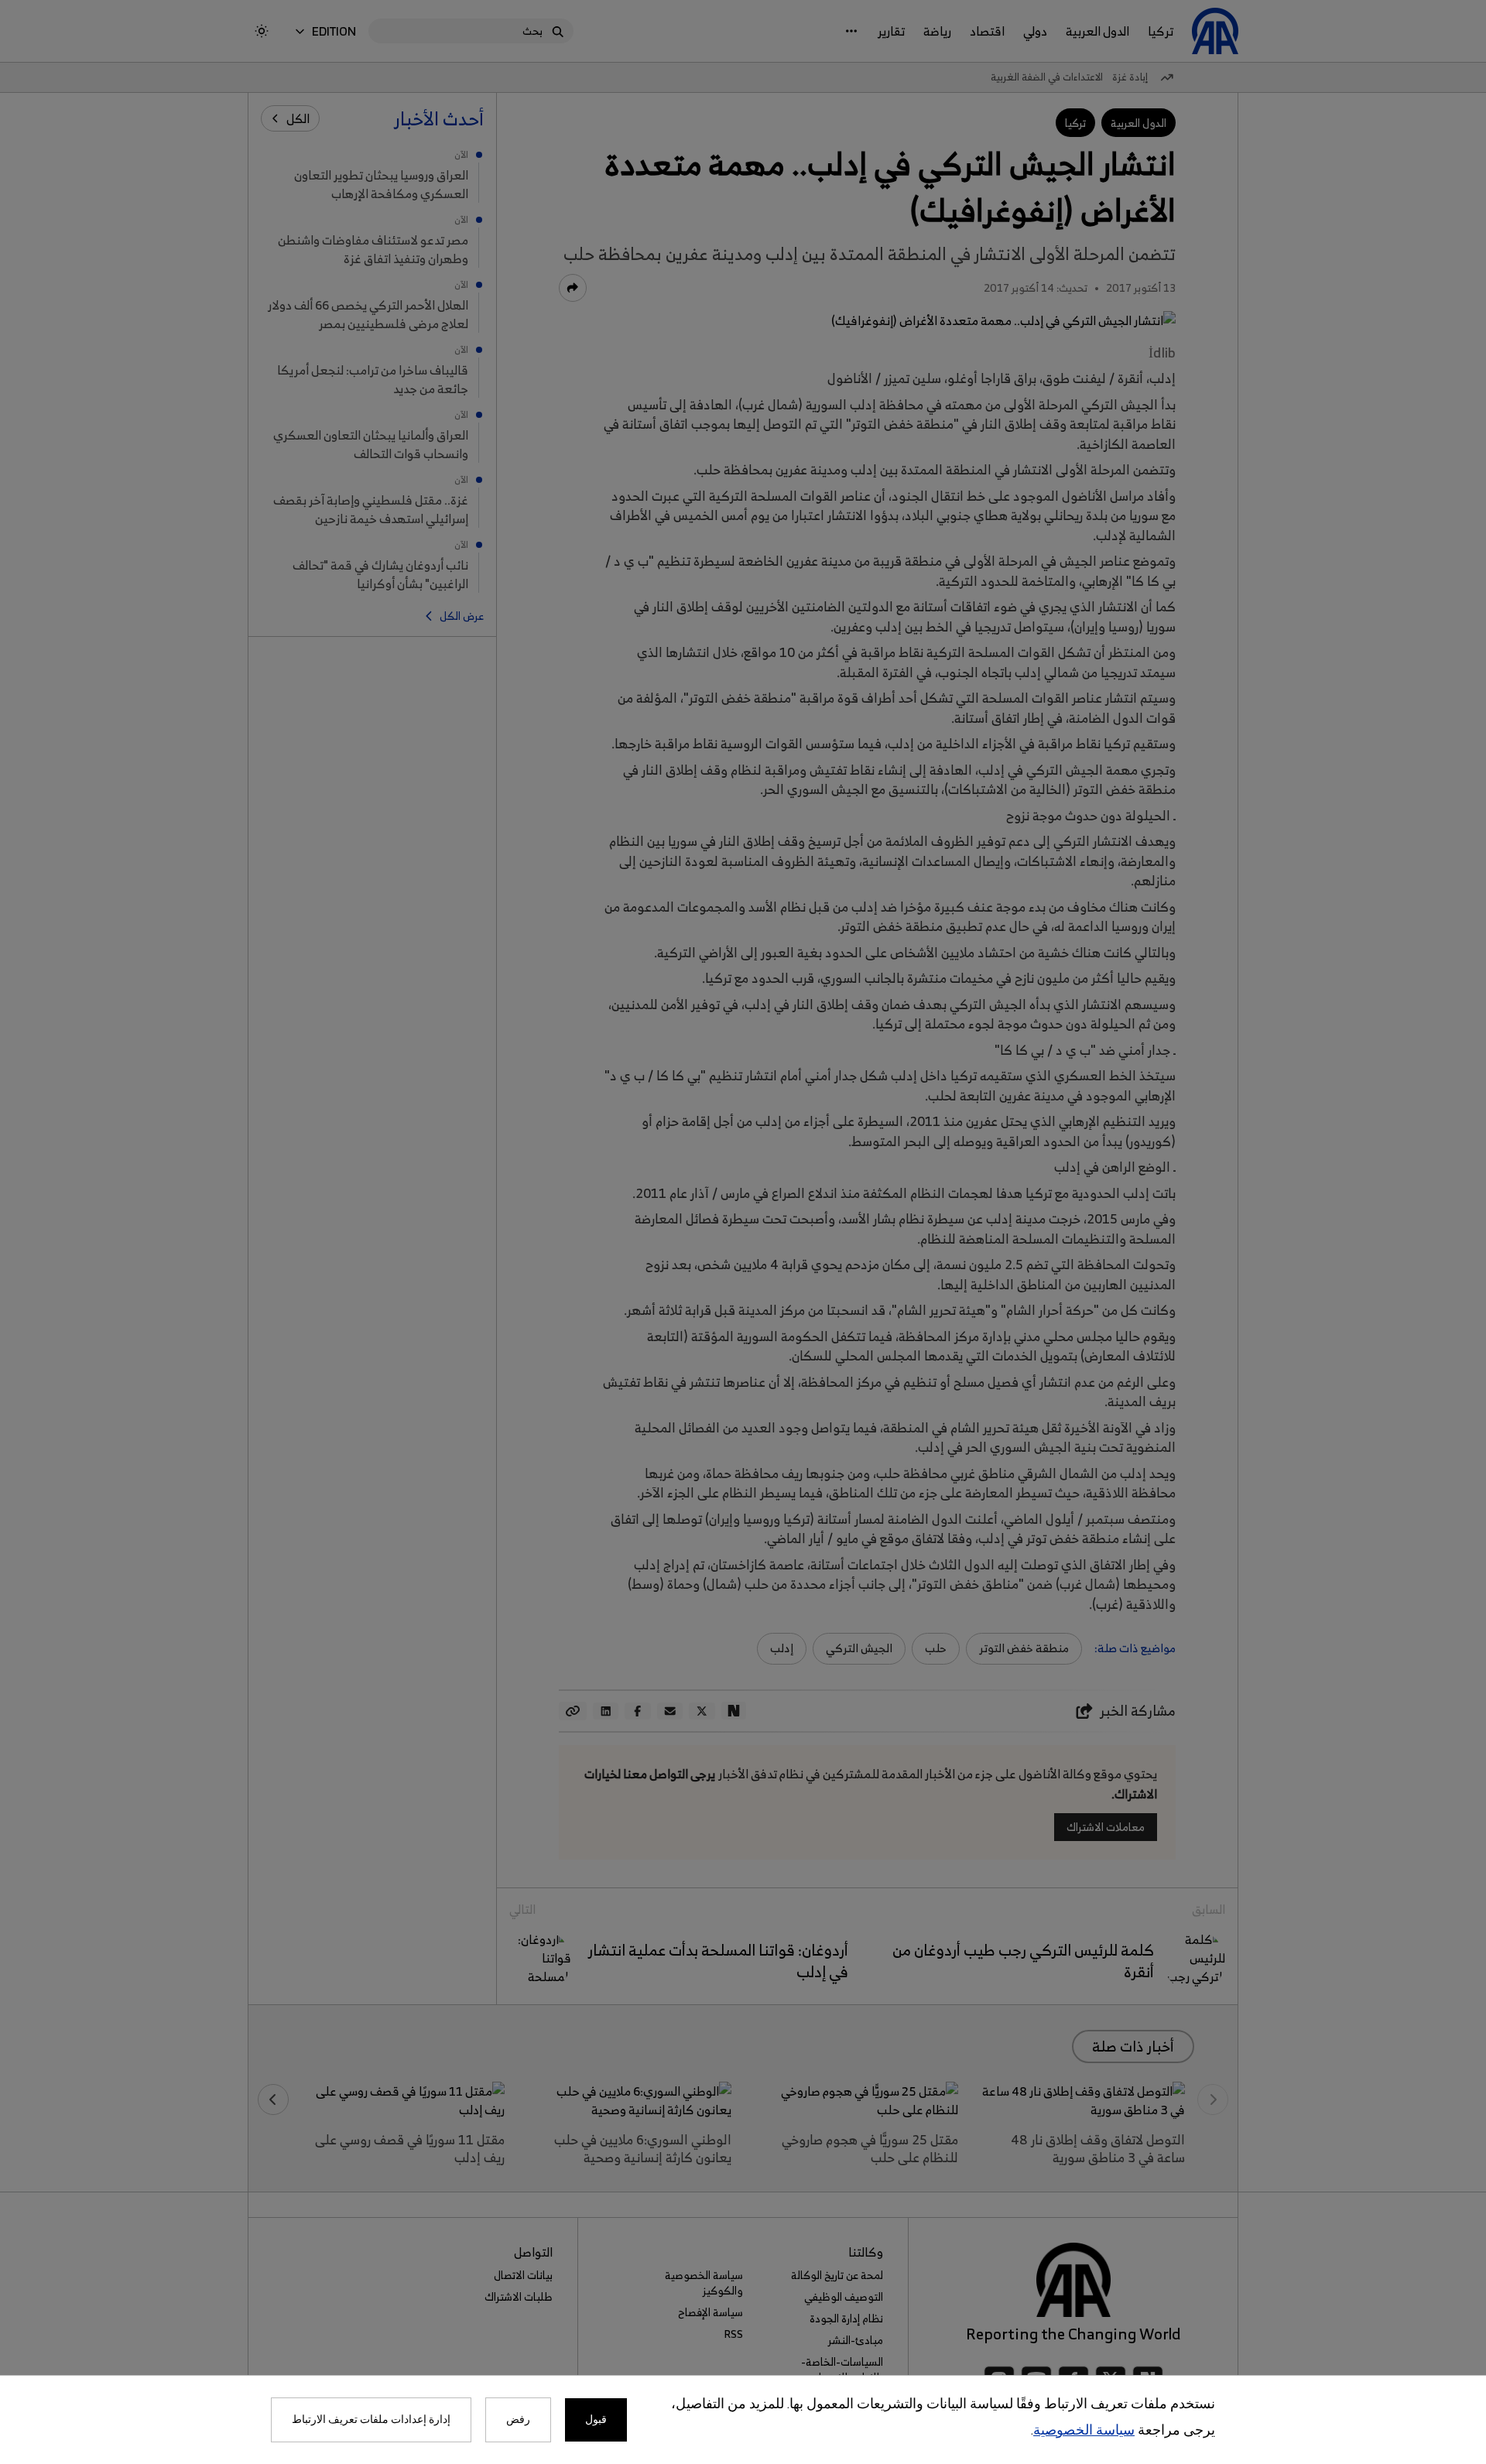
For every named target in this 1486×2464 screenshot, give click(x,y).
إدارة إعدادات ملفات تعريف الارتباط (371, 2420)
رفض (518, 2420)
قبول (596, 2420)
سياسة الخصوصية (1084, 2431)
